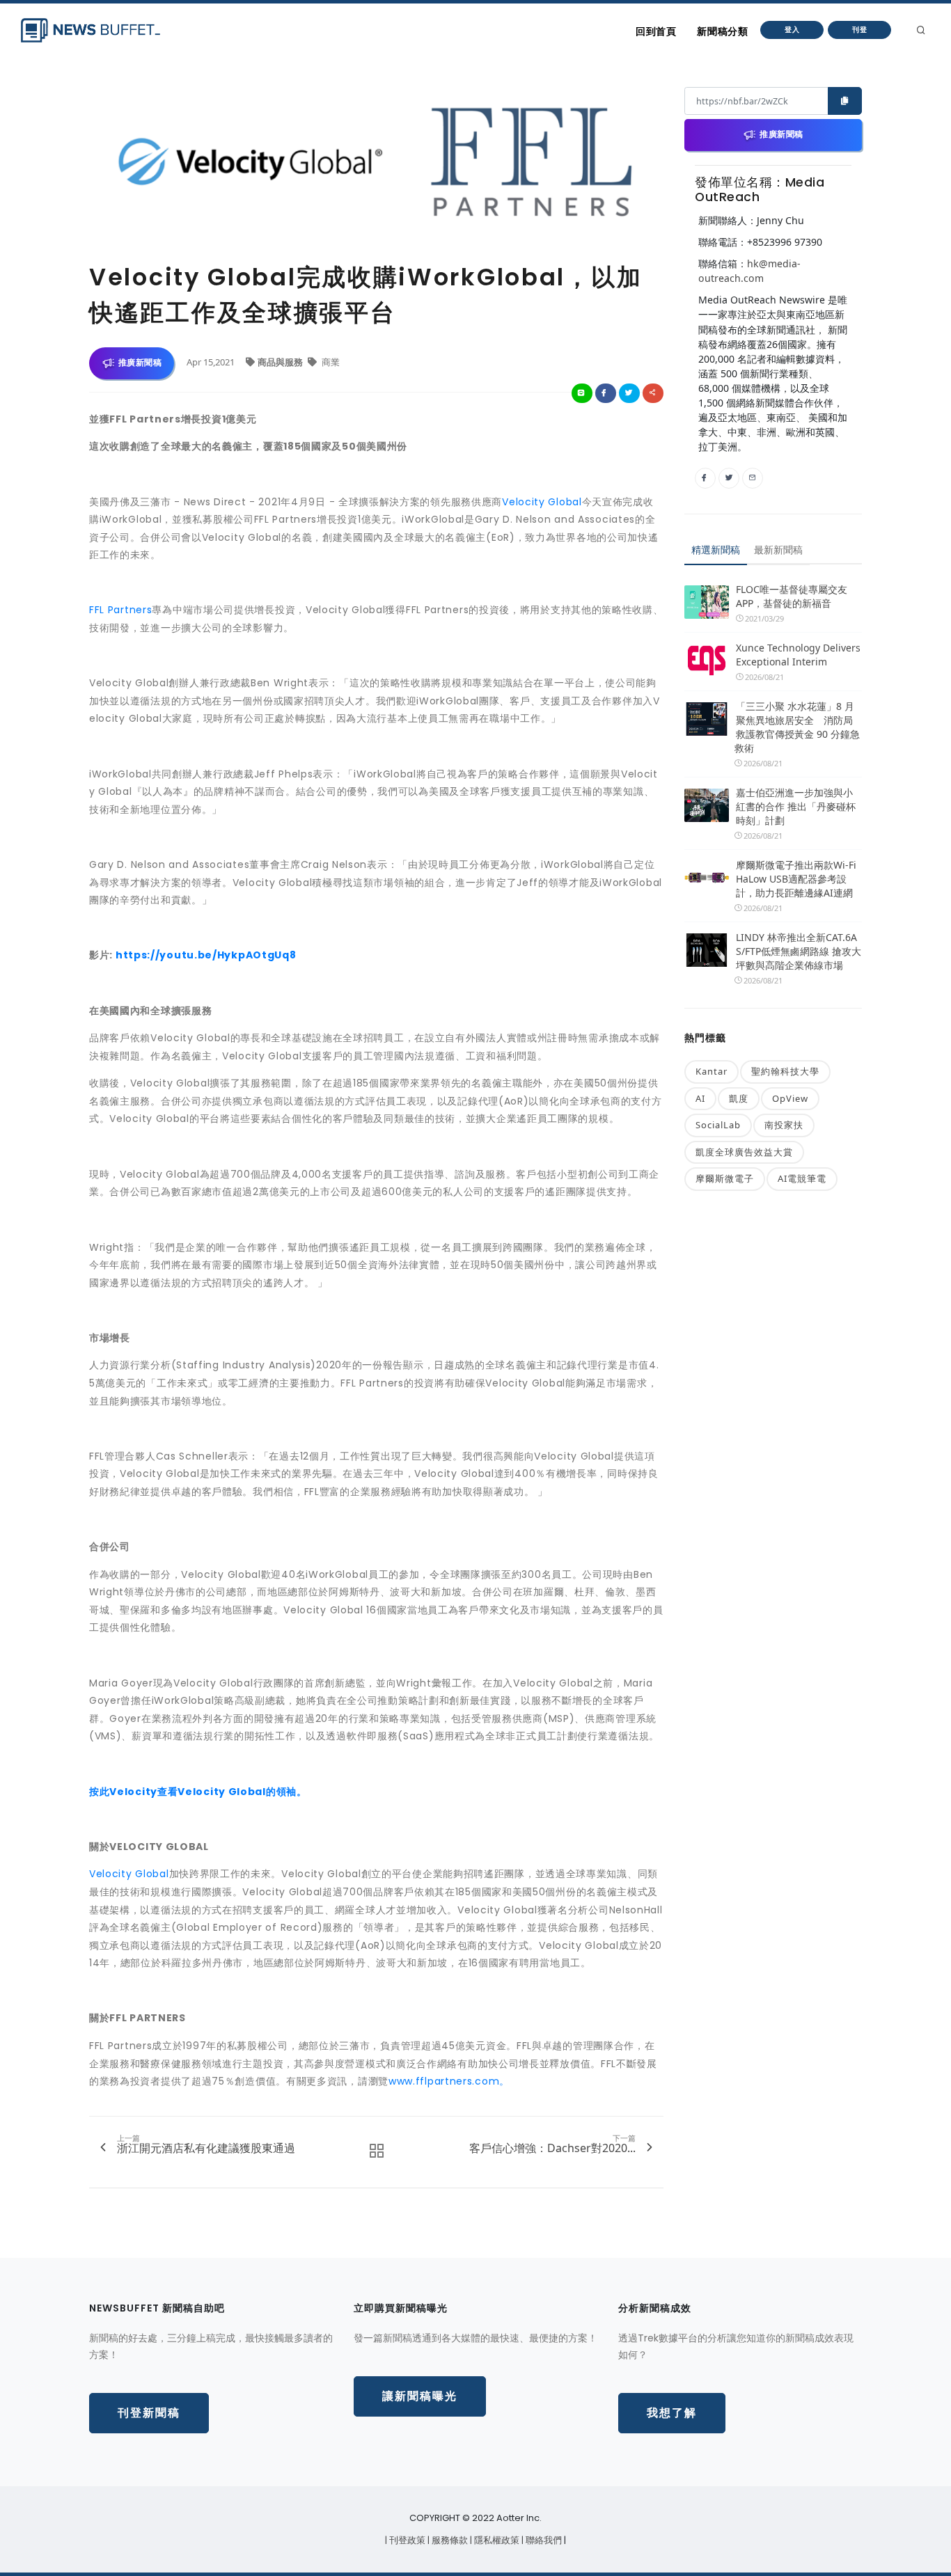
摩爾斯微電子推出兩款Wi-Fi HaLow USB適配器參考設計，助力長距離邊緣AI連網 (796, 879)
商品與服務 (281, 362)
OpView (790, 1098)
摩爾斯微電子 (725, 1178)
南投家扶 (784, 1125)
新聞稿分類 (722, 31)
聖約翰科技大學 (785, 1071)
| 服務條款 (449, 2540)
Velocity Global (542, 502)
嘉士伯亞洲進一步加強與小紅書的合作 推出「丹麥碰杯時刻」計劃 (796, 806)
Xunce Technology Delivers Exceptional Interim (798, 655)
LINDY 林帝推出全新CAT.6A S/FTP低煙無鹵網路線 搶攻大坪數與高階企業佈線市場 (799, 951)
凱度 (739, 1098)
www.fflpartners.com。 (449, 2081)
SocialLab (718, 1125)
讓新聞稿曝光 (420, 2396)
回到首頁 (656, 31)
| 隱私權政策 (496, 2540)
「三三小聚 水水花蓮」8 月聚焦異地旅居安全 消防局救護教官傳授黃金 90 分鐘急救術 (797, 727)
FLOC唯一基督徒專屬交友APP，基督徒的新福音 (792, 596)
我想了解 (672, 2413)
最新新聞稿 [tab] (778, 550)
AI (700, 1098)
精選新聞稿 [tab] (716, 550)
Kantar (712, 1071)
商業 (330, 362)
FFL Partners (120, 610)
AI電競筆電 (802, 1178)
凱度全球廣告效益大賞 (744, 1152)
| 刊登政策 (406, 2540)
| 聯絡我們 (543, 2540)
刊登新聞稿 (149, 2413)
